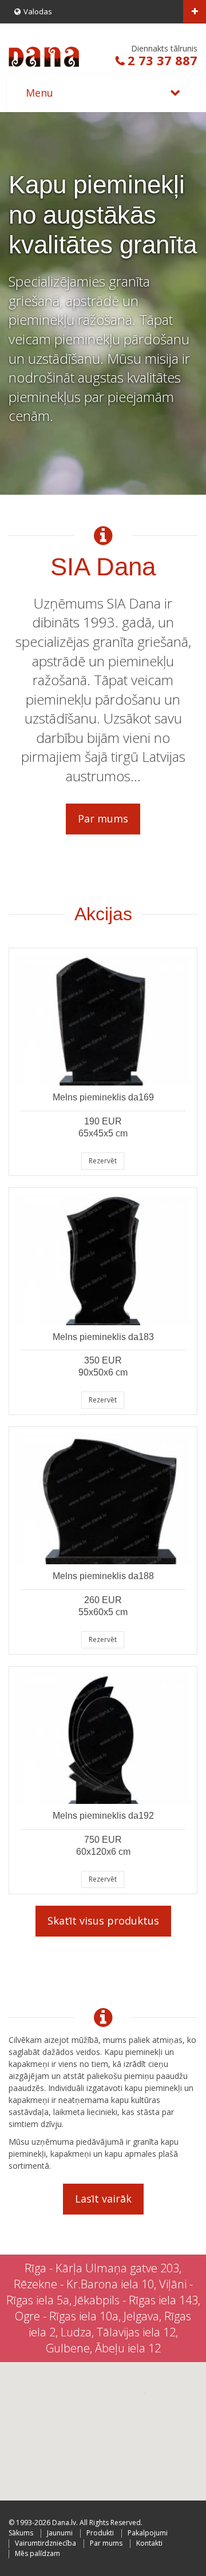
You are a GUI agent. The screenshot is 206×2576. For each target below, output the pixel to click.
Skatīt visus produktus (103, 1921)
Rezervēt (103, 1161)
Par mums (103, 818)
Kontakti (149, 2543)
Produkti (100, 2533)
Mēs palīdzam (37, 2553)
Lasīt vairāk (103, 2199)
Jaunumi (60, 2533)
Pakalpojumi (148, 2533)
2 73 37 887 (163, 60)
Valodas (38, 11)
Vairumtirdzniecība (45, 2543)
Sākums (21, 2533)
